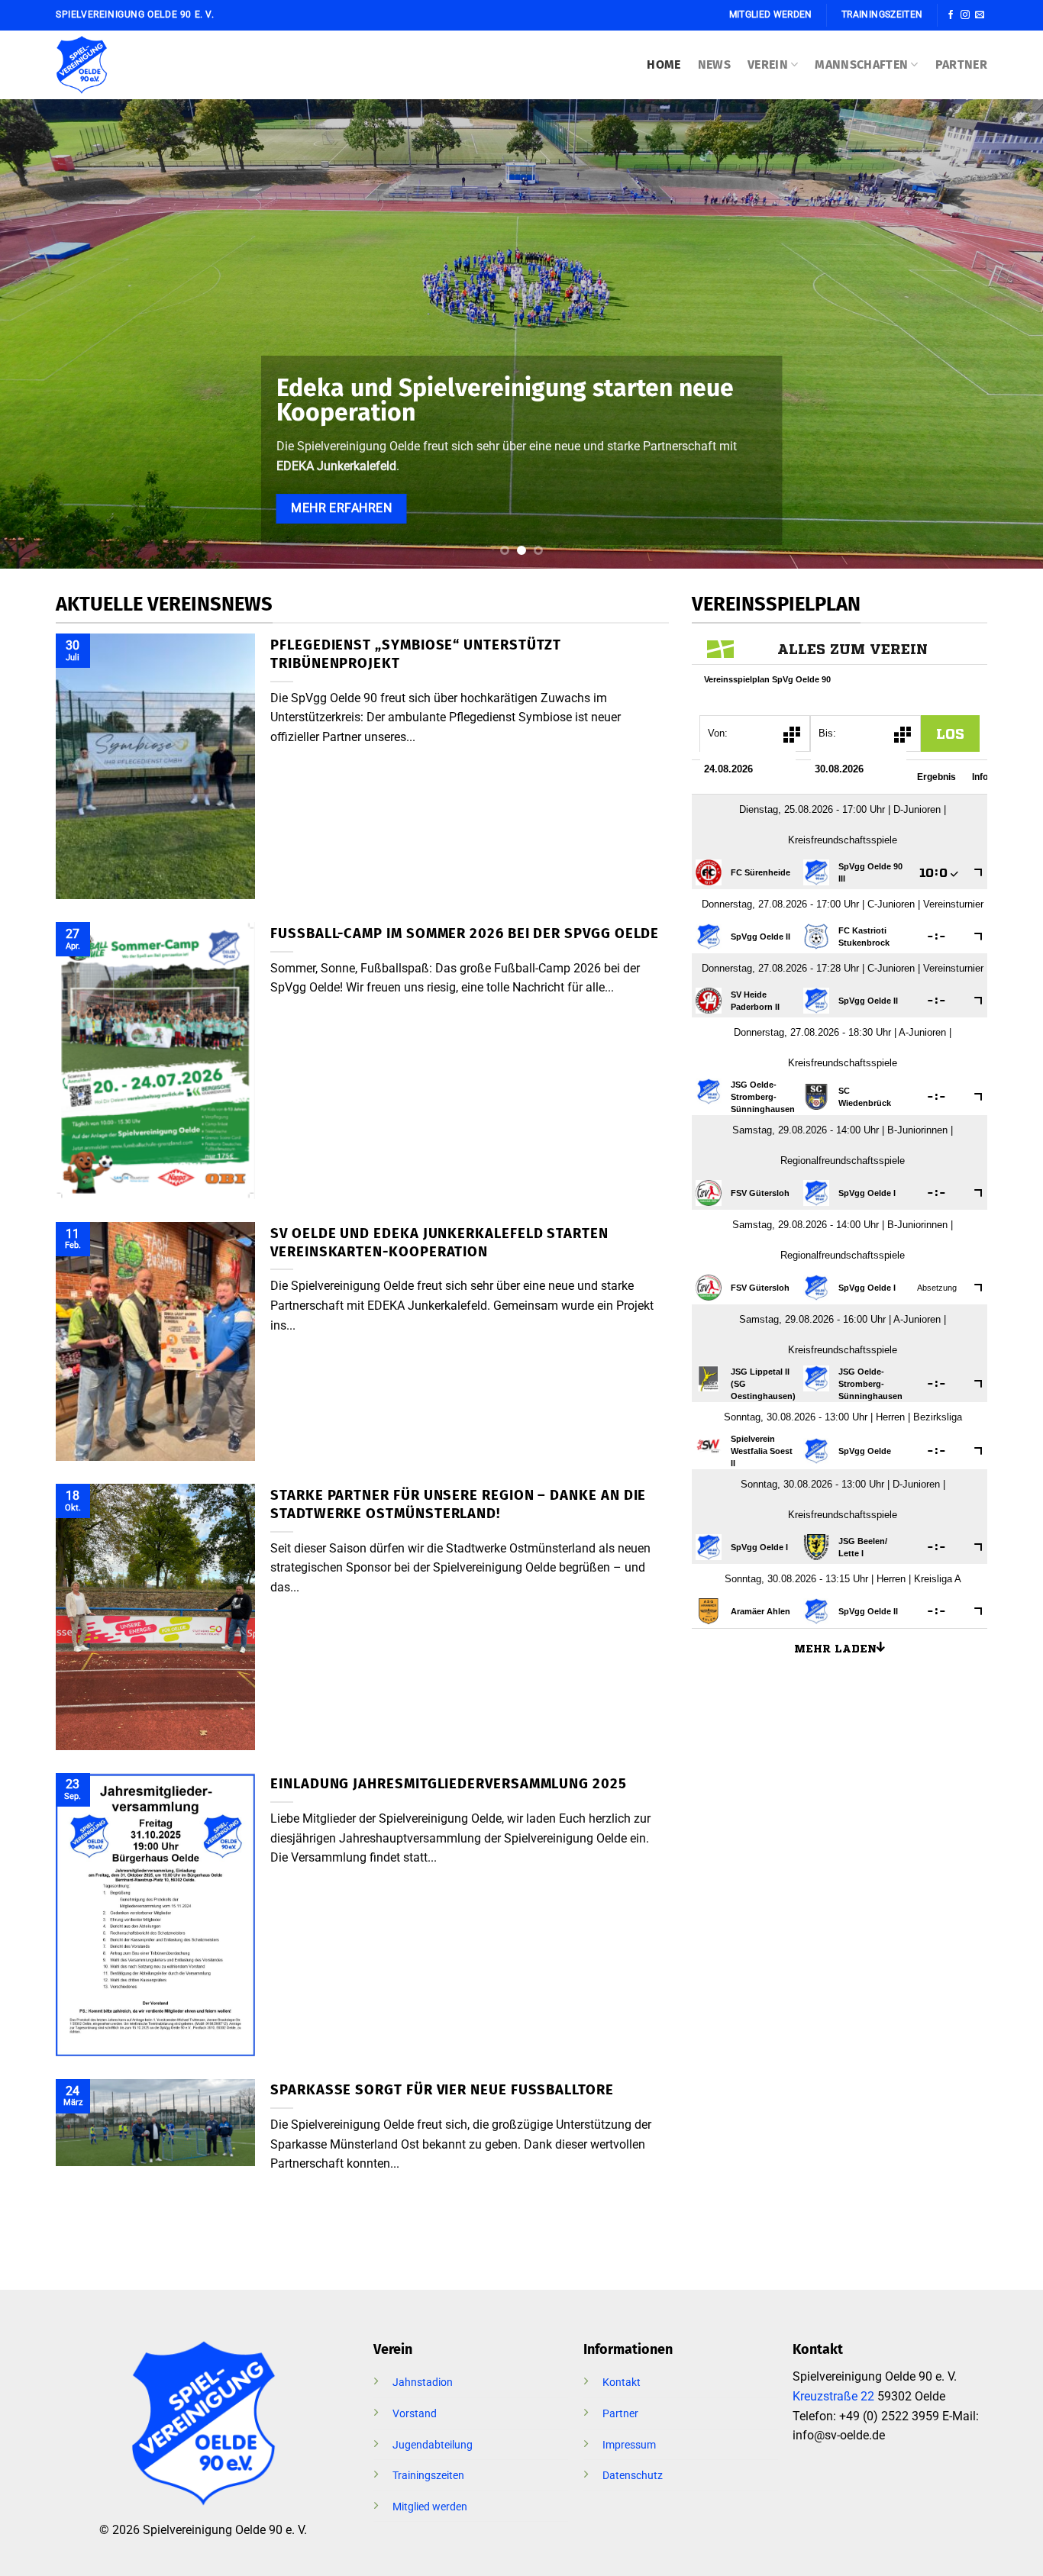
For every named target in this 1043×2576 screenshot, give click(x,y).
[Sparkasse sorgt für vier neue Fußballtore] (155, 2123)
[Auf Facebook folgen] (951, 15)
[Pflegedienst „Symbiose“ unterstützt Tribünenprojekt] (155, 766)
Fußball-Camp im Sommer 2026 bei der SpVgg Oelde (465, 933)
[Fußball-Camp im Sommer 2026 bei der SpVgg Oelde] (155, 1061)
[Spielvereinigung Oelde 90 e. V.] (102, 65)
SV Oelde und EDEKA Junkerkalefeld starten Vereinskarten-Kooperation (439, 1243)
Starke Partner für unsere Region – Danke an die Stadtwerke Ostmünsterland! (458, 1504)
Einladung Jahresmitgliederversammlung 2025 (449, 1784)
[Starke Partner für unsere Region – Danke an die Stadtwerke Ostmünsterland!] (155, 1617)
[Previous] (40, 334)
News (714, 64)
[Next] (1003, 334)
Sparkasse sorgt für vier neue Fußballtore (442, 2090)
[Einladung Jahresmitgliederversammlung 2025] (155, 1915)
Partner (961, 64)
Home (664, 64)
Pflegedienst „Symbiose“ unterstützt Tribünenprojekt (416, 654)
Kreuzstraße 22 (833, 2396)
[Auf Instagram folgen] (965, 15)
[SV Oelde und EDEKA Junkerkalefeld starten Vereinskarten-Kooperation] (155, 1341)
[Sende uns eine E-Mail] (980, 15)
